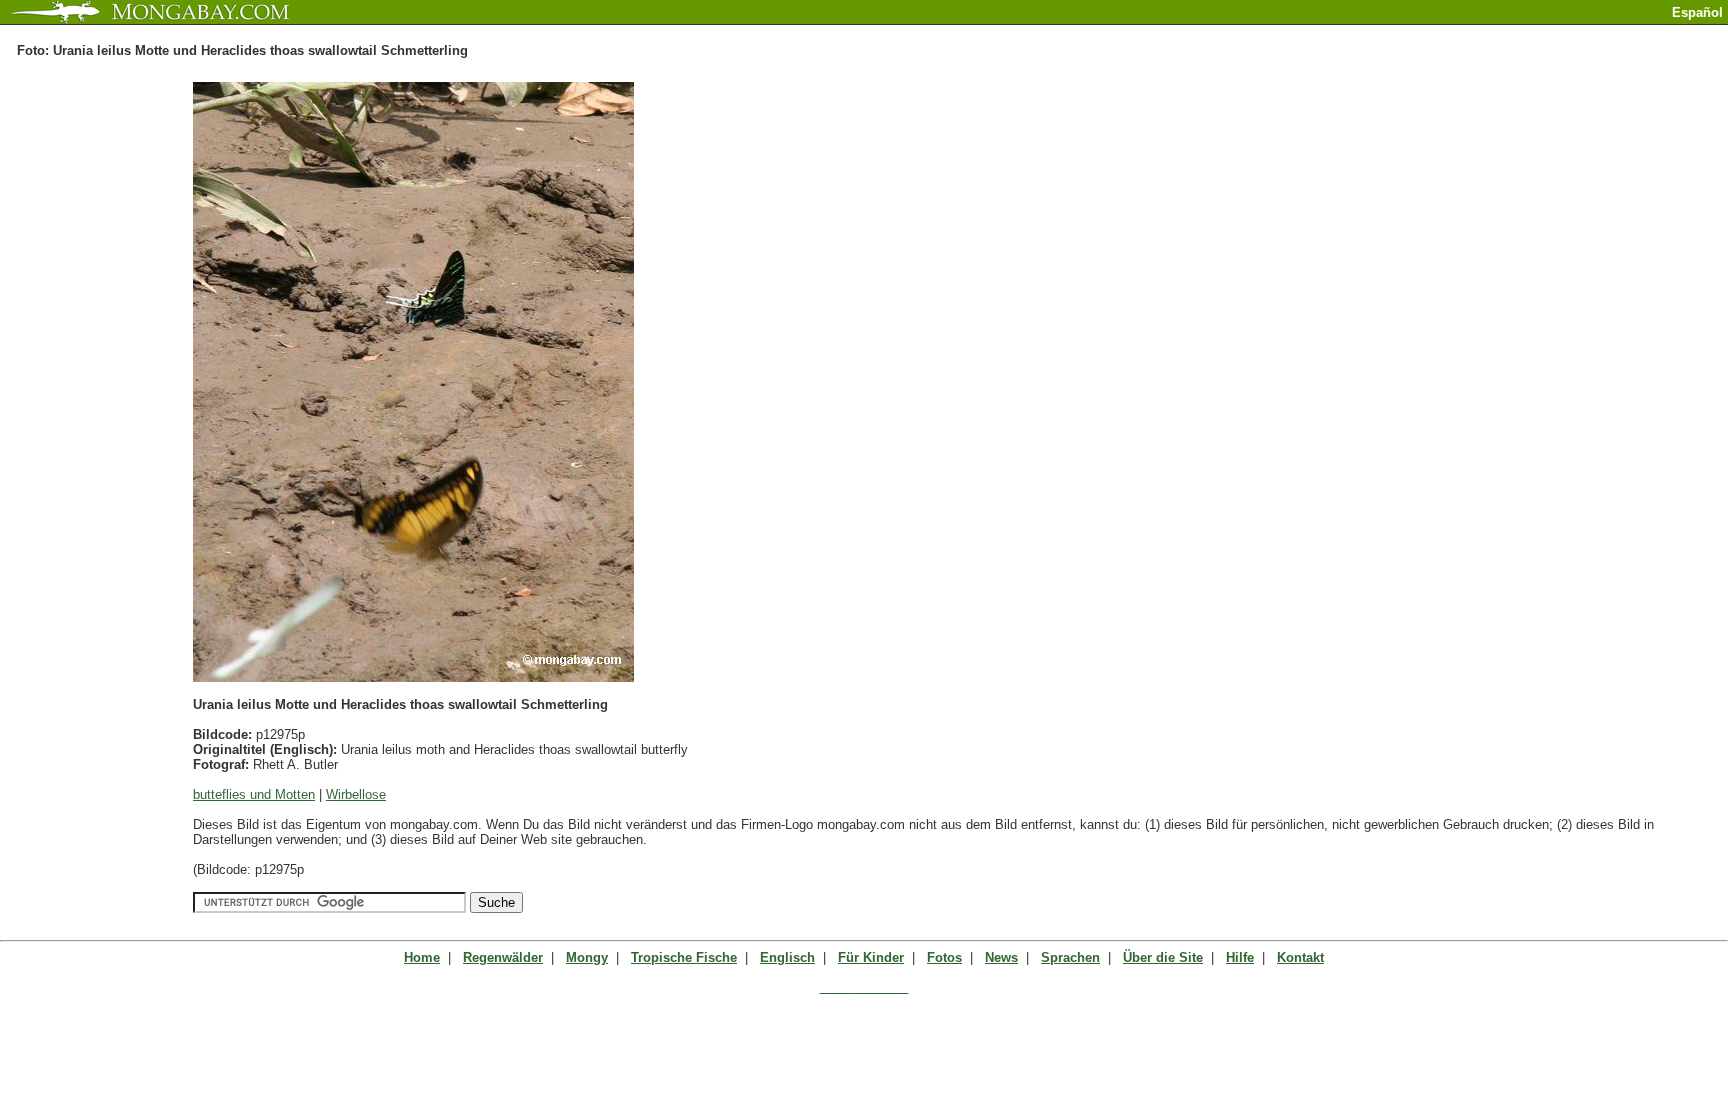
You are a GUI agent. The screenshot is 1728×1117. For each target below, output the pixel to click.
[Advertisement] (1494, 32)
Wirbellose (356, 794)
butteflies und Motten (254, 794)
